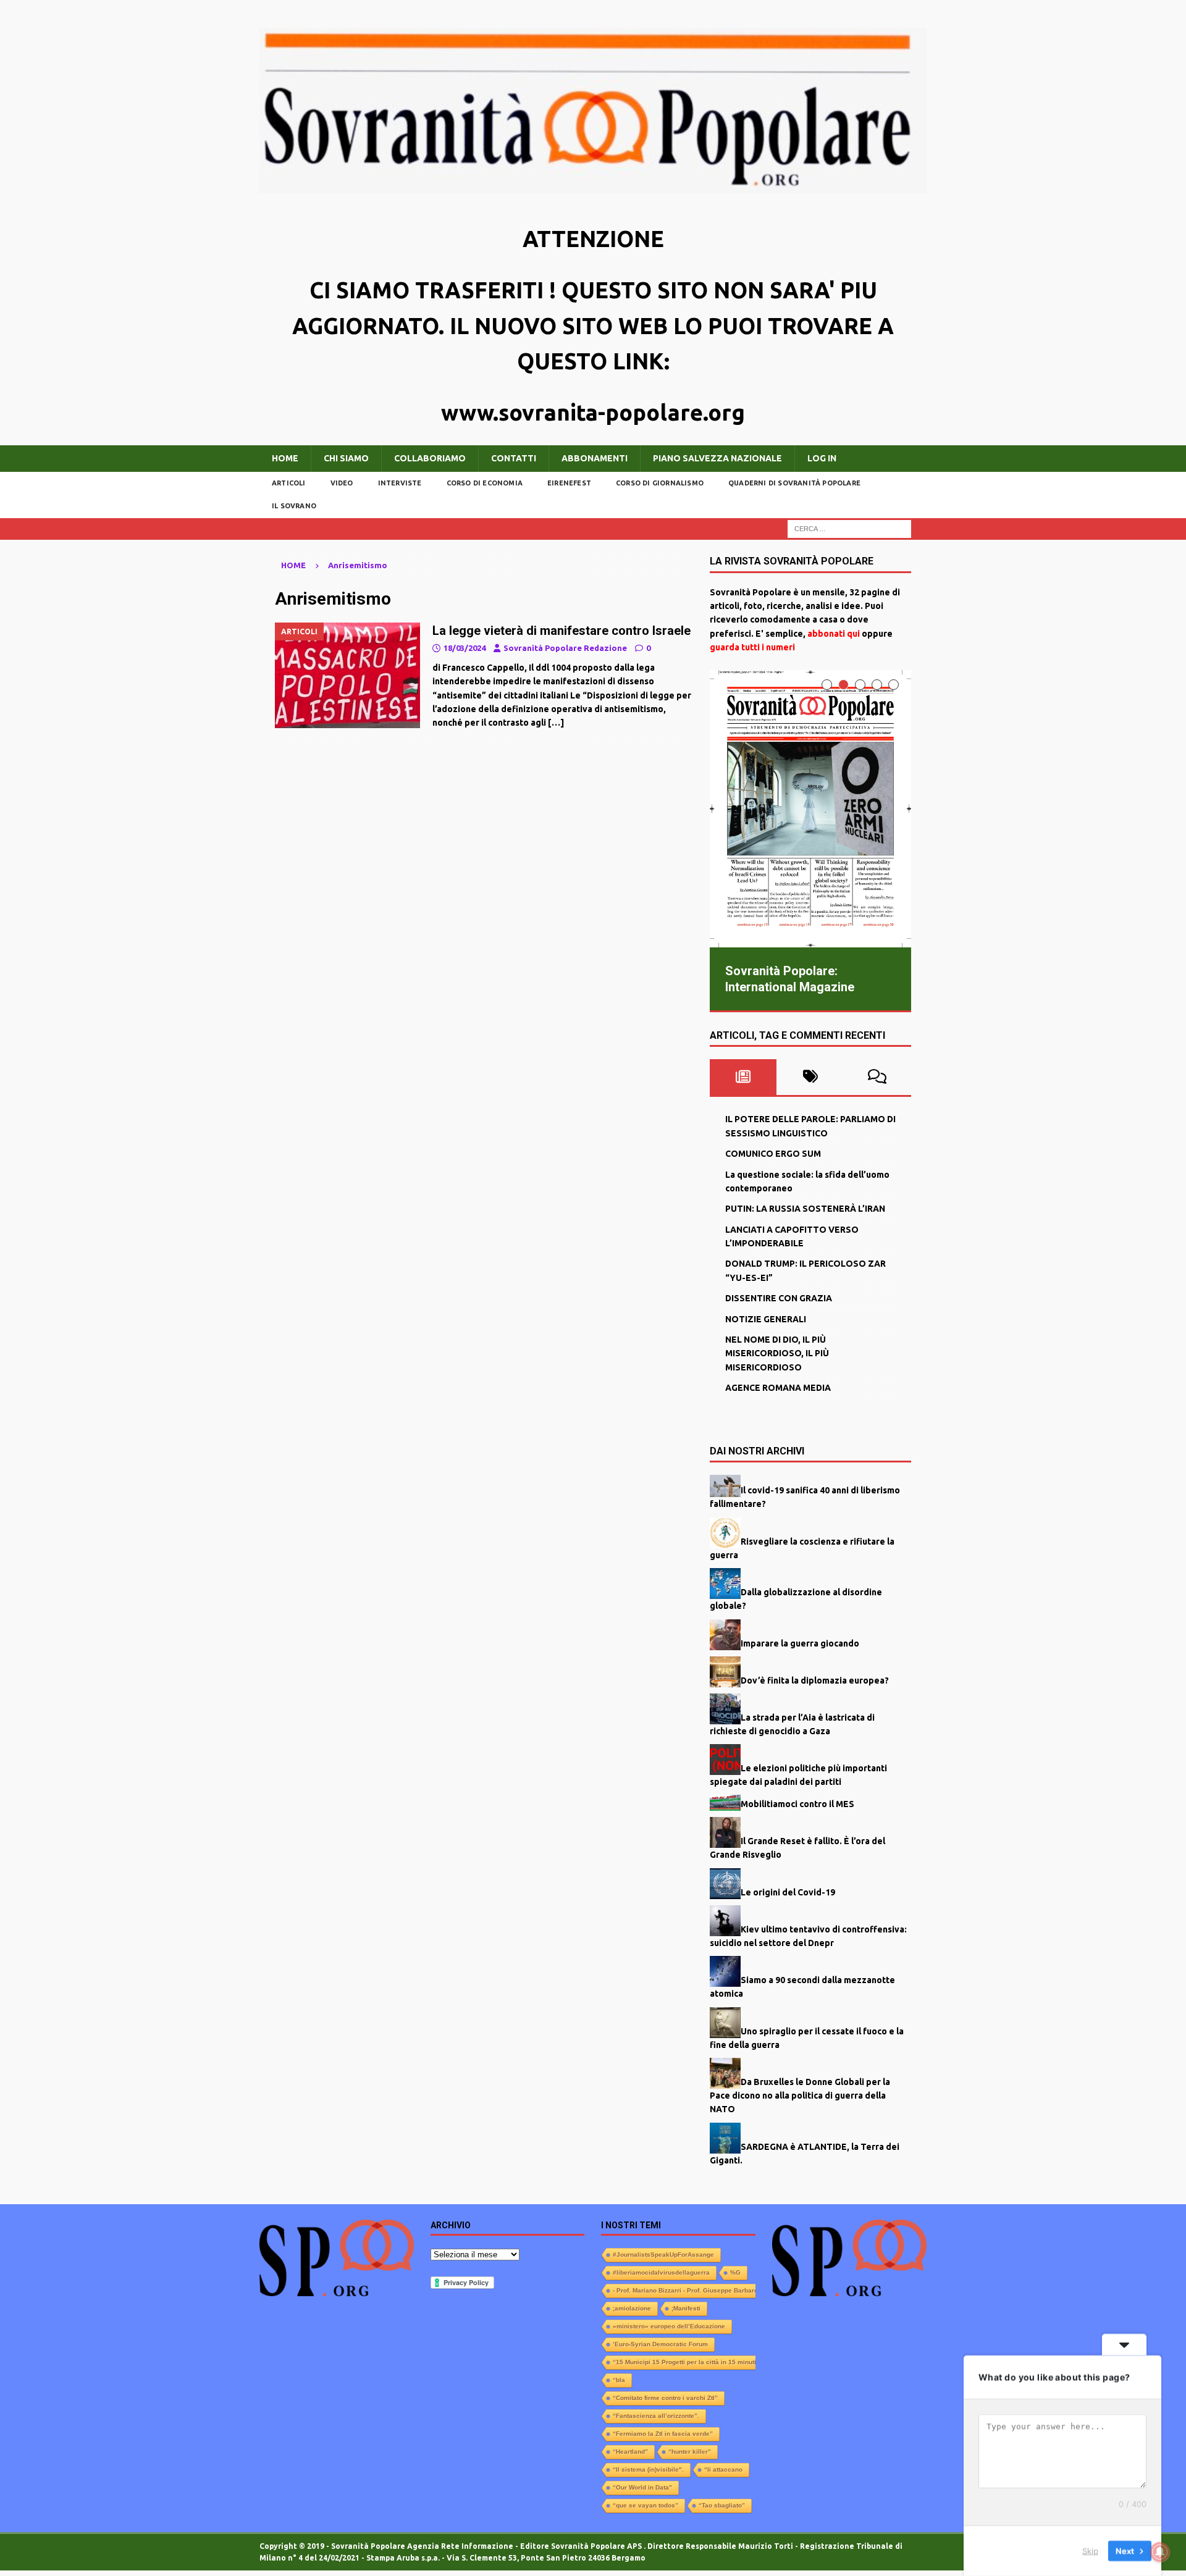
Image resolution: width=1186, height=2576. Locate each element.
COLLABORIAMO (430, 458)
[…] (556, 723)
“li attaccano (723, 2468)
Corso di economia (485, 483)
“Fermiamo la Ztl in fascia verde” (663, 2432)
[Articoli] (347, 675)
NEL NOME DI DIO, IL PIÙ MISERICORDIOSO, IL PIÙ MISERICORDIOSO (777, 1352)
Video (342, 483)
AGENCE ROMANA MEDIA (778, 1387)
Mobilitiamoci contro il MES (797, 1802)
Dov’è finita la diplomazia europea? (815, 1679)
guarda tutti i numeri (752, 647)
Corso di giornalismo (660, 483)
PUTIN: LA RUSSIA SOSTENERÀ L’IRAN (805, 1207)
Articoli (289, 483)
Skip (1090, 2551)
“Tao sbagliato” (722, 2504)
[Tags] (810, 1076)
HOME (285, 458)
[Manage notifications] (1160, 2552)
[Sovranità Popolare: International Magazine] (810, 809)
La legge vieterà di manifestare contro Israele (561, 631)
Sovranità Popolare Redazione (565, 648)
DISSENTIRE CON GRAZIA (779, 1297)
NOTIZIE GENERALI (766, 1317)
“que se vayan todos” (646, 2504)
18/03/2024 (465, 648)
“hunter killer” (690, 2450)
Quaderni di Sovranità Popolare (794, 483)
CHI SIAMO (346, 458)
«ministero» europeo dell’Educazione (669, 2325)
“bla (619, 2379)
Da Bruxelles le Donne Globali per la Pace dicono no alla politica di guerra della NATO (800, 2094)
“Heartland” (630, 2450)
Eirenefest (569, 483)
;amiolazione (632, 2307)
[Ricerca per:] (849, 528)
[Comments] (877, 1076)
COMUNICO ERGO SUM (773, 1152)
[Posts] (743, 1076)
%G (735, 2271)
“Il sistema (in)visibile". (648, 2468)
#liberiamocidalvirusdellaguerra (661, 2271)
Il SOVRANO (294, 506)
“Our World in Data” (642, 2486)
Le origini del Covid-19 (788, 1890)
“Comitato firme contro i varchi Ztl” (665, 2397)
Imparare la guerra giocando (800, 1642)
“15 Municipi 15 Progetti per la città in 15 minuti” (686, 2361)
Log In (822, 458)
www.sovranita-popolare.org (593, 412)
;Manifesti (686, 2307)
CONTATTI (514, 458)
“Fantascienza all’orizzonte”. (656, 2414)
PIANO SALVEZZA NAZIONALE (717, 458)
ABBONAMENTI (595, 458)
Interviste (400, 483)
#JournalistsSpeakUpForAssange (663, 2253)
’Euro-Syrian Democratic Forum (660, 2343)
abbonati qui (834, 634)
